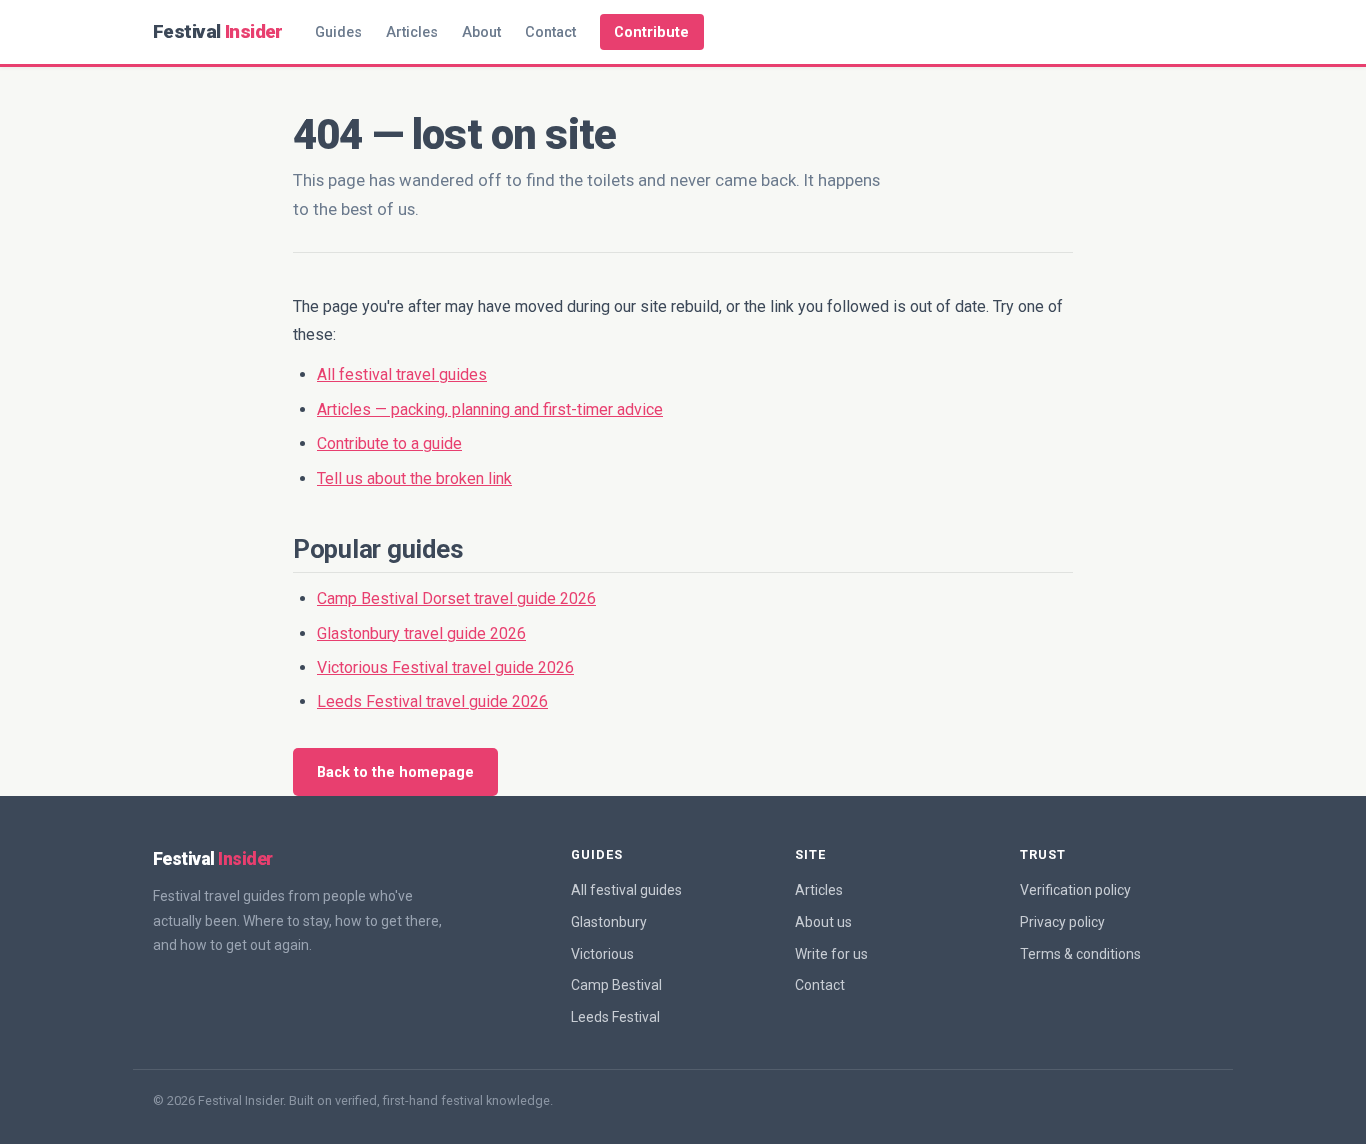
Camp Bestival (616, 985)
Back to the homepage (395, 772)
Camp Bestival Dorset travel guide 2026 (456, 598)
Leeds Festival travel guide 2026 (432, 701)
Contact (550, 32)
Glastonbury (609, 922)
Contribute (651, 32)
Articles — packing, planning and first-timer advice (490, 409)
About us (823, 922)
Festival (218, 31)
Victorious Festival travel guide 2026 (445, 667)
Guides (338, 32)
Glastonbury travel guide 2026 (421, 633)
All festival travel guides (402, 374)
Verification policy (1075, 890)
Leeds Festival (615, 1017)
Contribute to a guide (389, 443)
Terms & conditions (1080, 954)
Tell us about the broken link (414, 478)
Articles (412, 32)
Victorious (602, 954)
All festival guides (626, 890)
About (481, 32)
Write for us (831, 954)
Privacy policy (1062, 922)
